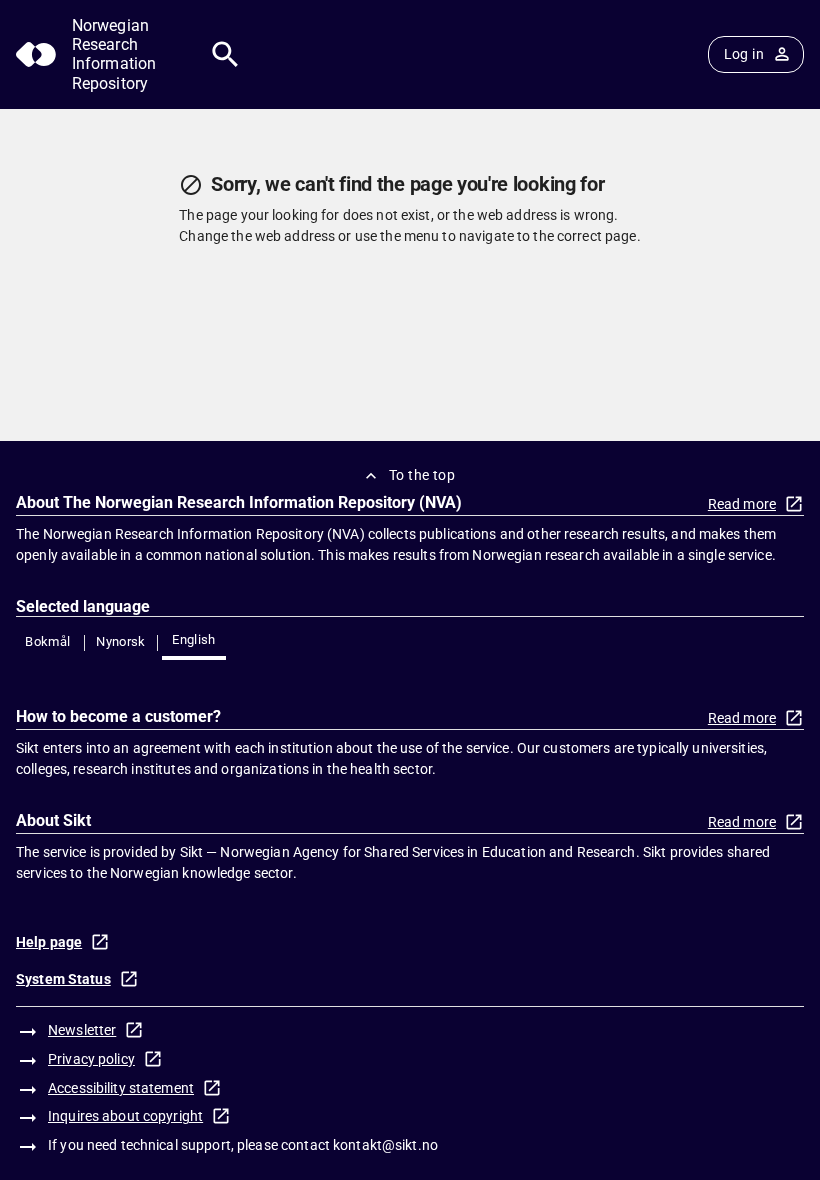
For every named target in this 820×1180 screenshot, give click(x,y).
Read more (742, 504)
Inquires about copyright (125, 1116)
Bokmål (47, 641)
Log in (744, 54)
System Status (63, 979)
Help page (49, 942)
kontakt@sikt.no (385, 1145)
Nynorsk (121, 641)
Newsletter (82, 1030)
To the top (422, 475)
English (194, 639)
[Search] (225, 54)
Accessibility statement (121, 1088)
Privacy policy (91, 1059)
